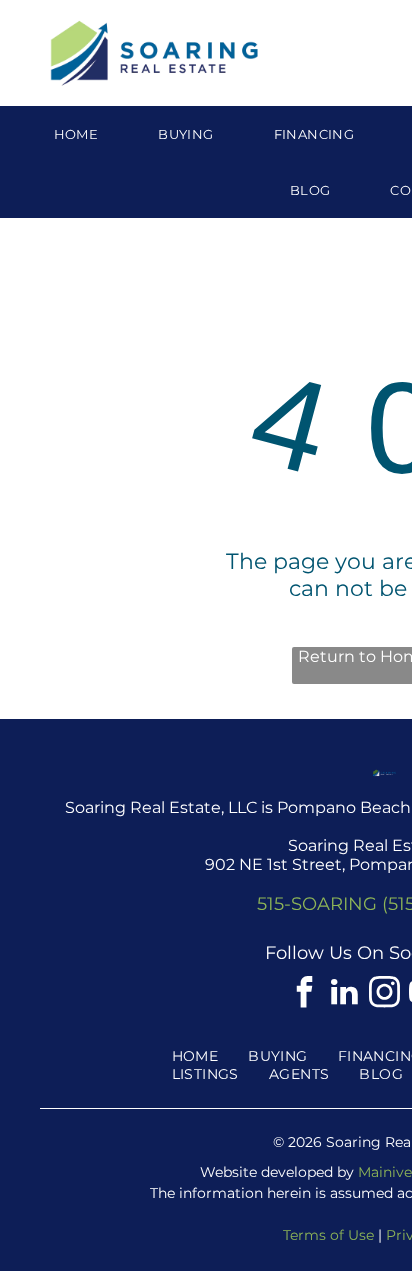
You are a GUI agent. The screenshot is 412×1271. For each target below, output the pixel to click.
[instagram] (384, 994)
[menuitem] (76, 134)
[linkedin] (344, 994)
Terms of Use (328, 1235)
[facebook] (304, 994)
